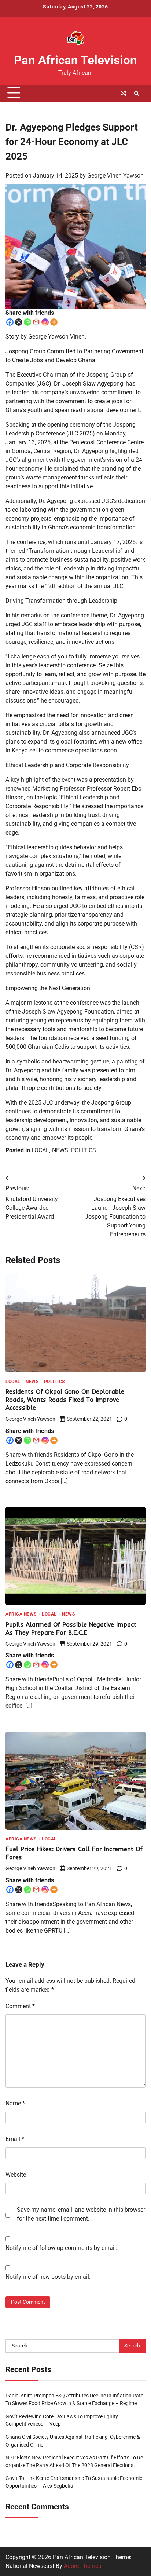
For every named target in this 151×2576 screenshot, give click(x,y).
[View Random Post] (124, 93)
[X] (19, 322)
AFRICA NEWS (21, 1614)
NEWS (60, 1150)
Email (15, 2139)
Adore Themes (82, 2566)
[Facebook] (10, 322)
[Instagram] (45, 322)
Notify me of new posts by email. (48, 2277)
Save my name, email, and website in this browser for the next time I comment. (81, 2214)
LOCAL (40, 1150)
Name (15, 2103)
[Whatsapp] (27, 322)
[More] (54, 322)
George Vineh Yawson (115, 176)
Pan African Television (75, 60)
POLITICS (84, 1150)
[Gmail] (36, 322)
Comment (20, 2006)
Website (16, 2174)
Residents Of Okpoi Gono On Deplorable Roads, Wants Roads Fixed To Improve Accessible (65, 1399)
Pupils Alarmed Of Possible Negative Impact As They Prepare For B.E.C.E (71, 1628)
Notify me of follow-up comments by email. (61, 2248)
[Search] (136, 93)
